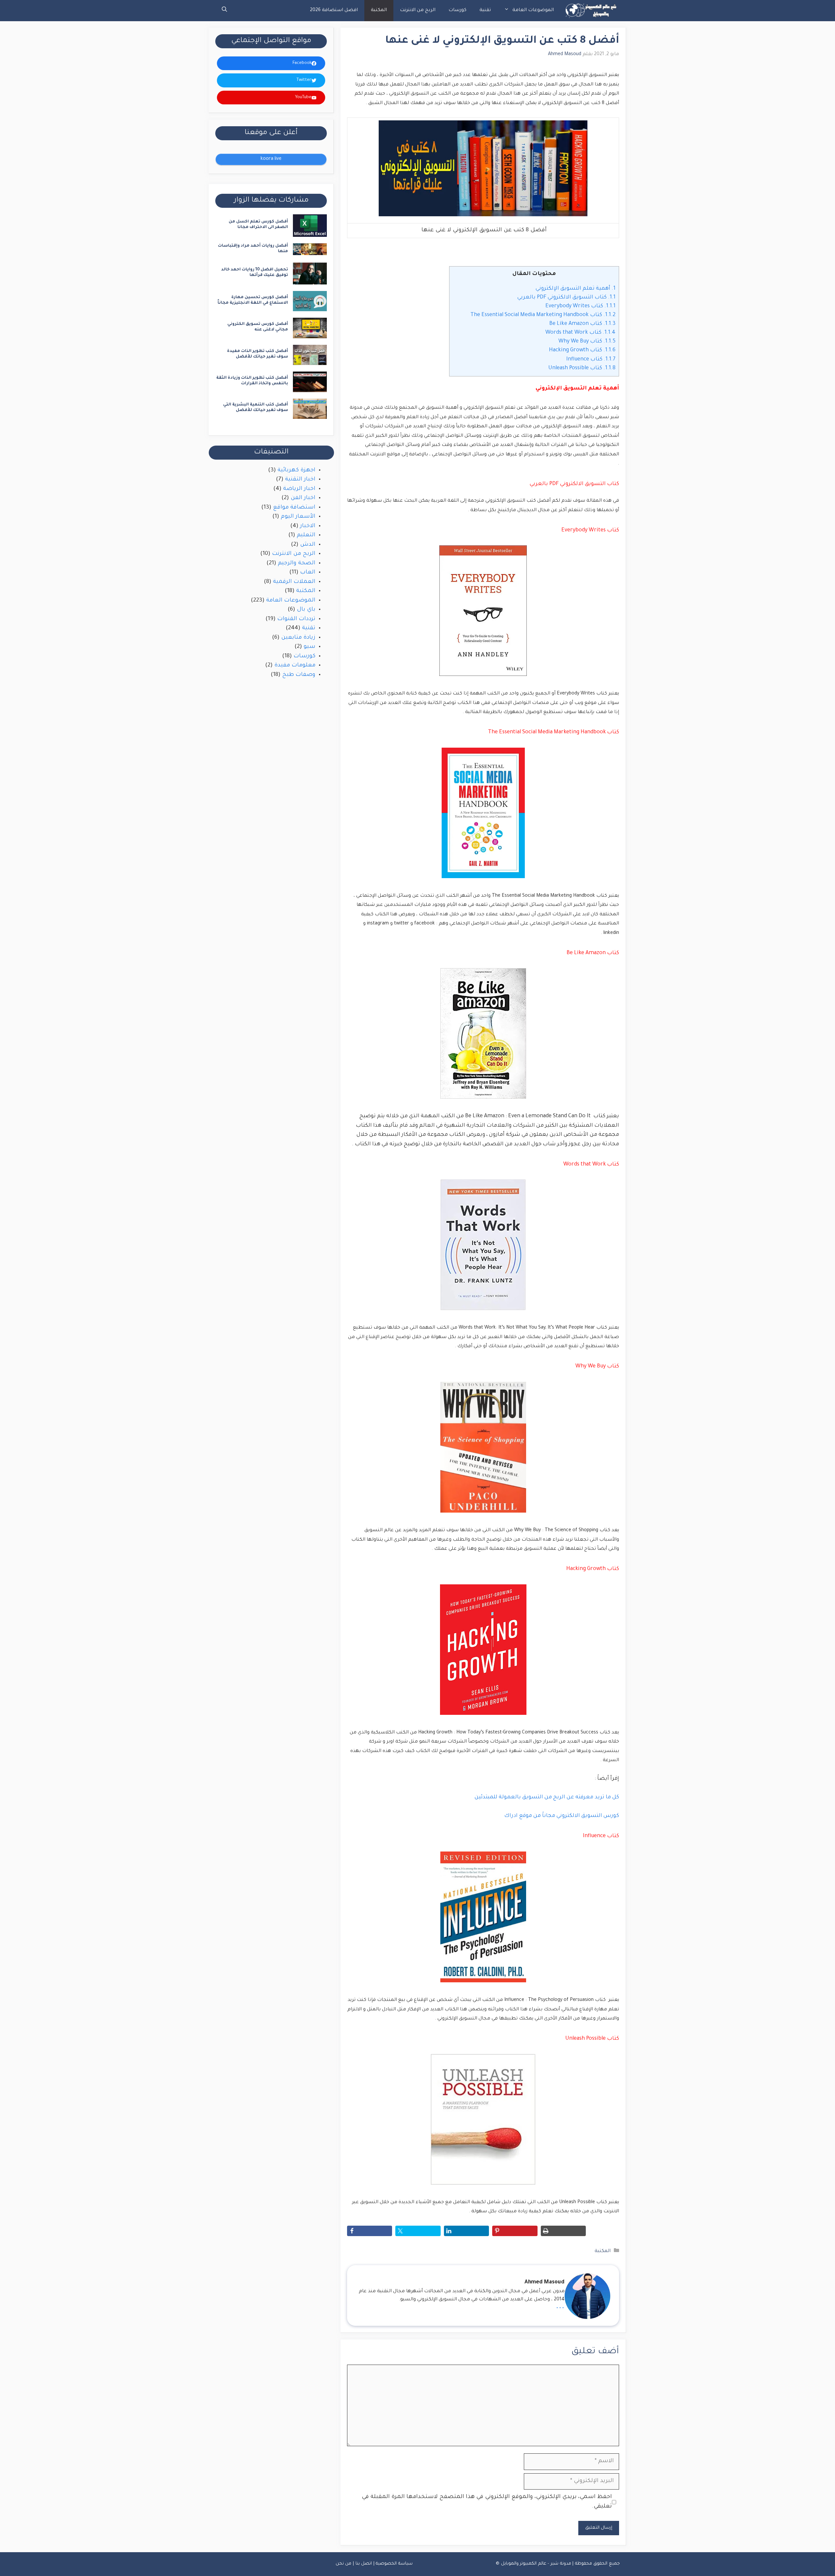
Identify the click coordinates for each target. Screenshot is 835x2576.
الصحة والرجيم (297, 564)
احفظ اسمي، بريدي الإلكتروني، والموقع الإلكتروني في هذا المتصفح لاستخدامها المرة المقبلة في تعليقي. (487, 2502)
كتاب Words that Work (580, 333)
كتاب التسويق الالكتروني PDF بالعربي (566, 297)
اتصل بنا (364, 2564)
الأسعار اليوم (298, 517)
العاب (308, 573)
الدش (308, 545)
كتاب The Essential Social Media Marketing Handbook (543, 315)
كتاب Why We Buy (587, 342)
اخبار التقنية (300, 480)
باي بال (306, 610)
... (560, 2307)
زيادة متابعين (298, 638)
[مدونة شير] (590, 11)
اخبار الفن (303, 498)
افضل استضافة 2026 (334, 10)
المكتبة (379, 10)
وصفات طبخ (299, 675)
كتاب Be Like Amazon (582, 324)
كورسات (457, 10)
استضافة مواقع (294, 508)
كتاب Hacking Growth (582, 350)
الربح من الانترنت (418, 10)
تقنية (485, 10)
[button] (224, 11)
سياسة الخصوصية (394, 2564)
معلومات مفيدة (295, 666)
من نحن (344, 2564)
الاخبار (308, 526)
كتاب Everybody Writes (580, 306)
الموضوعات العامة (533, 10)
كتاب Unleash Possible (582, 368)
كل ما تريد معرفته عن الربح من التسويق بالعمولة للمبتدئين (547, 1797)
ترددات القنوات (296, 619)
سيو (310, 647)
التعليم (306, 535)
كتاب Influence (591, 359)
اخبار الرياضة (299, 489)
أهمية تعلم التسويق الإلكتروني (575, 289)
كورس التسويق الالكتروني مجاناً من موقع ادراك (562, 1816)
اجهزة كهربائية (296, 471)
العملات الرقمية (294, 582)
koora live (271, 159)
